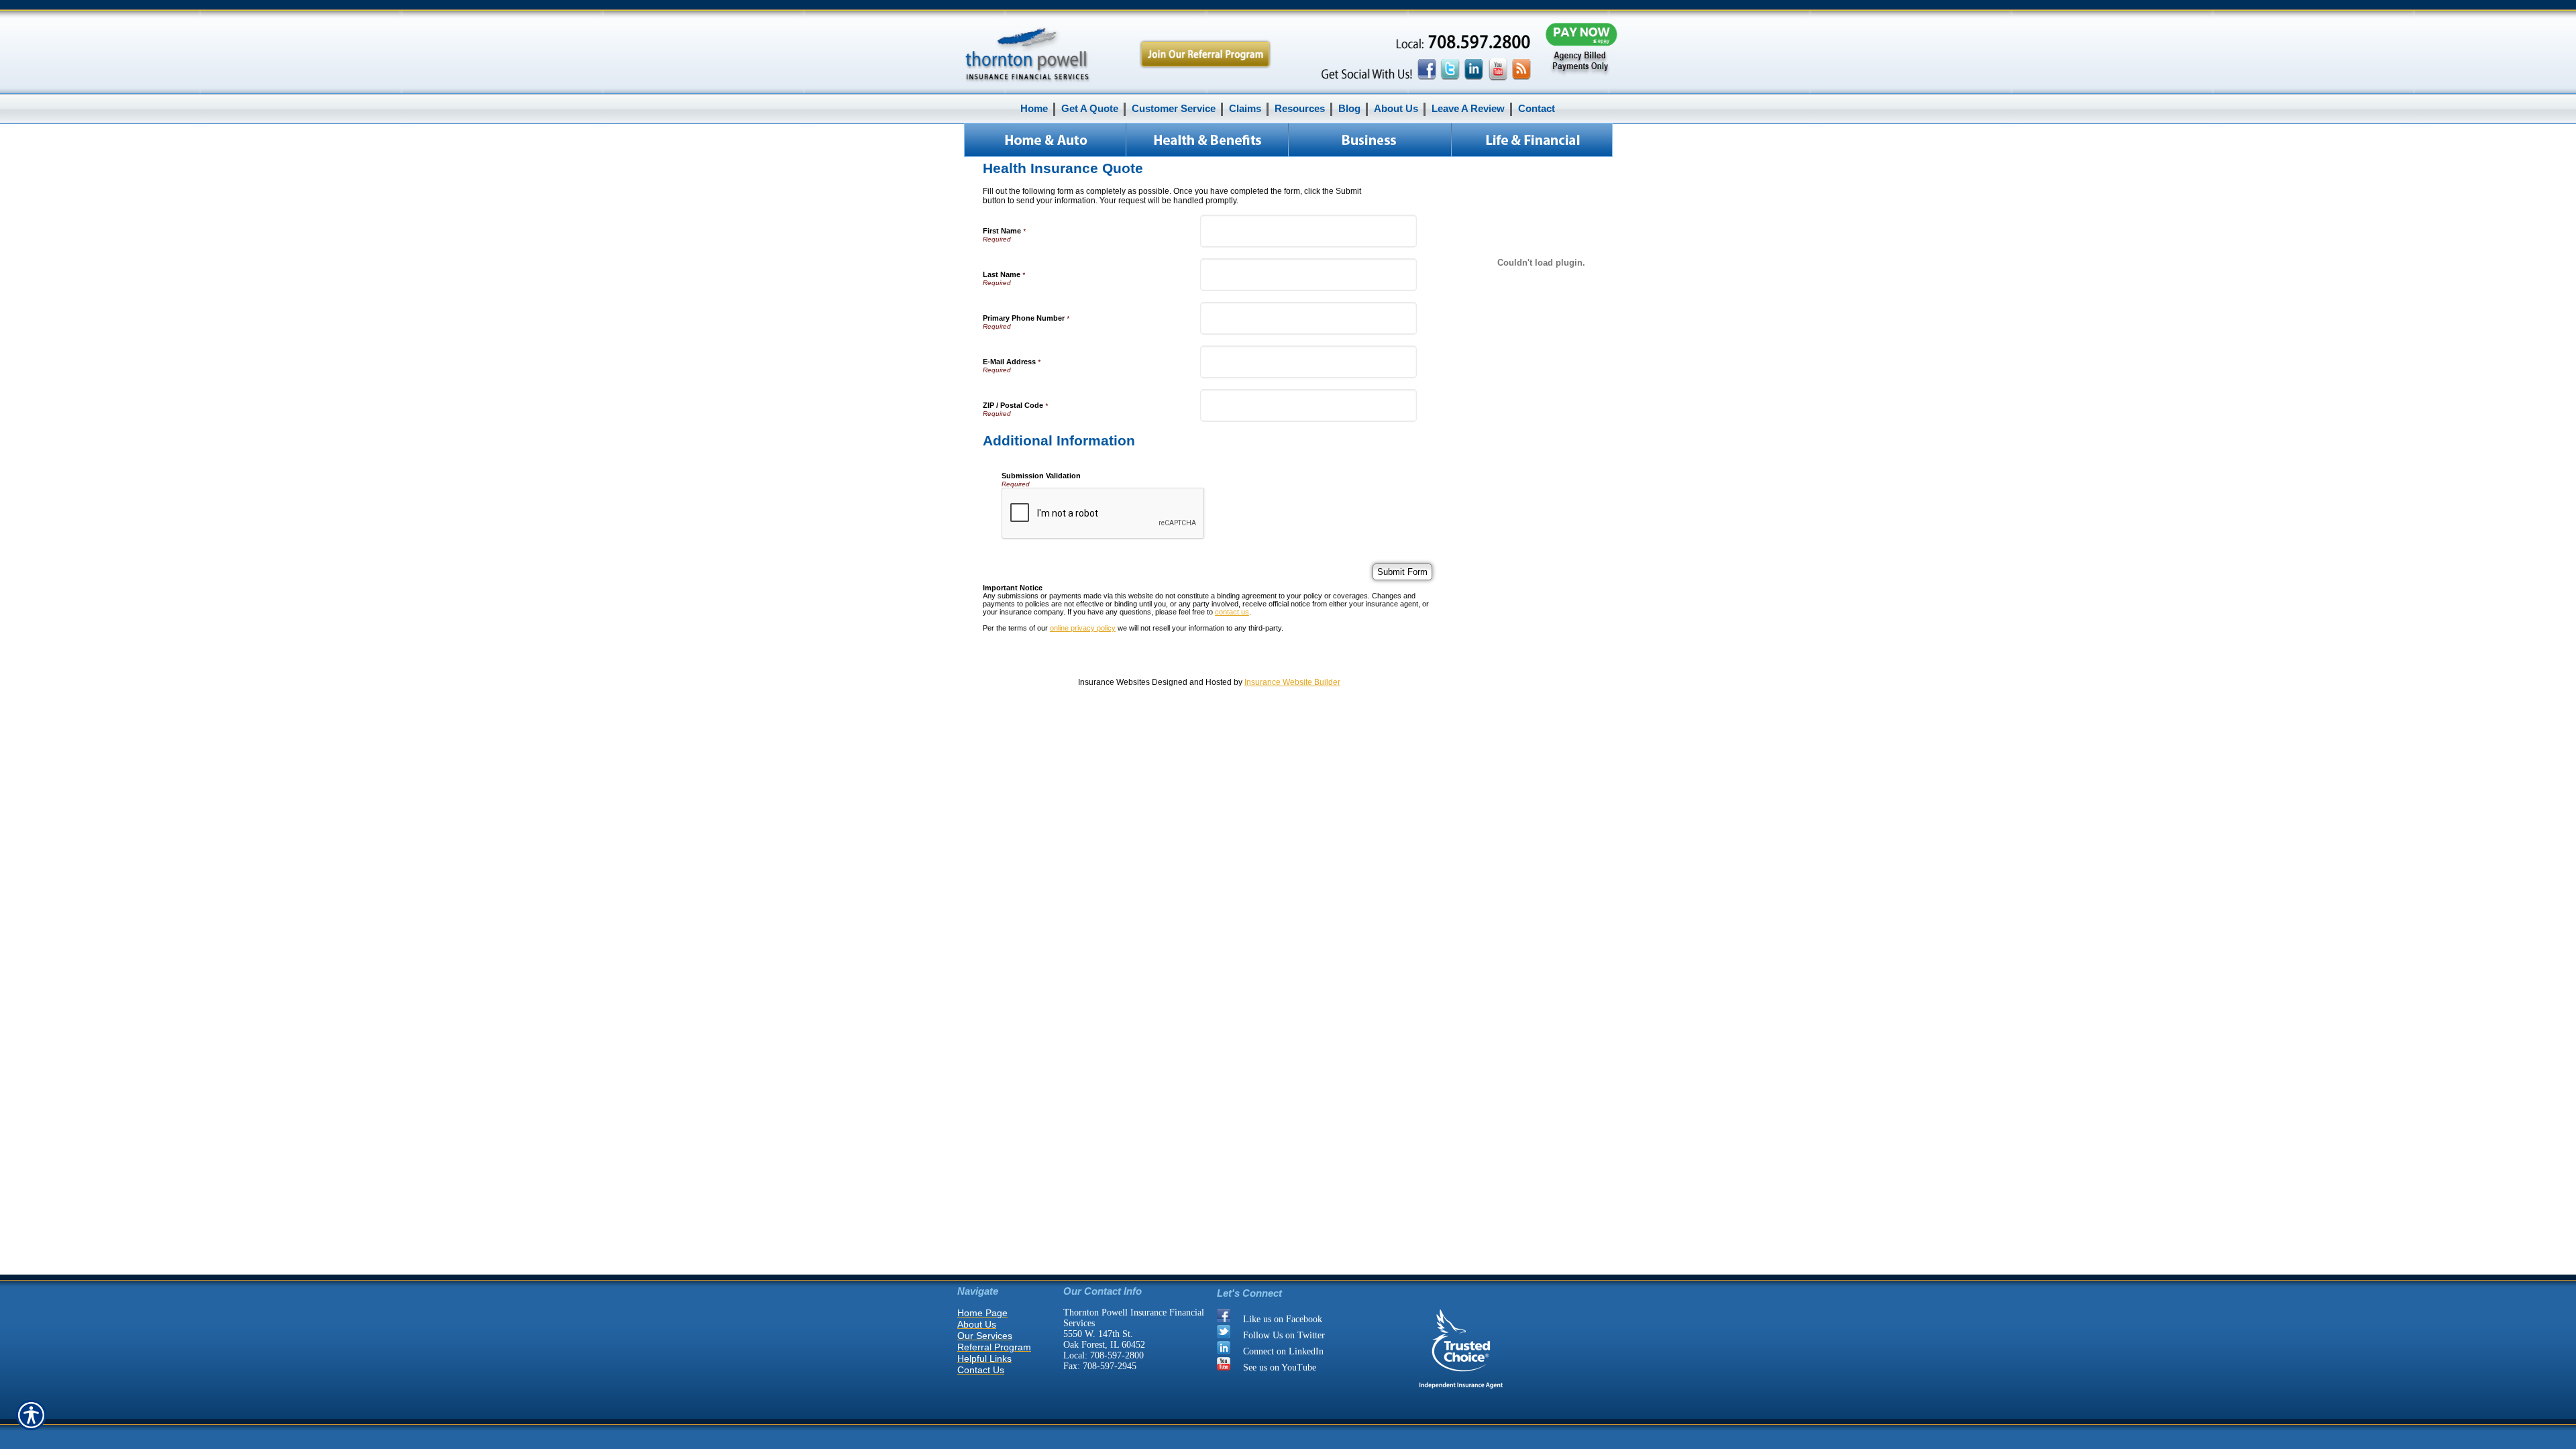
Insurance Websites (1114, 682)
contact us (1232, 612)
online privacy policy (1083, 628)
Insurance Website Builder (1292, 682)
